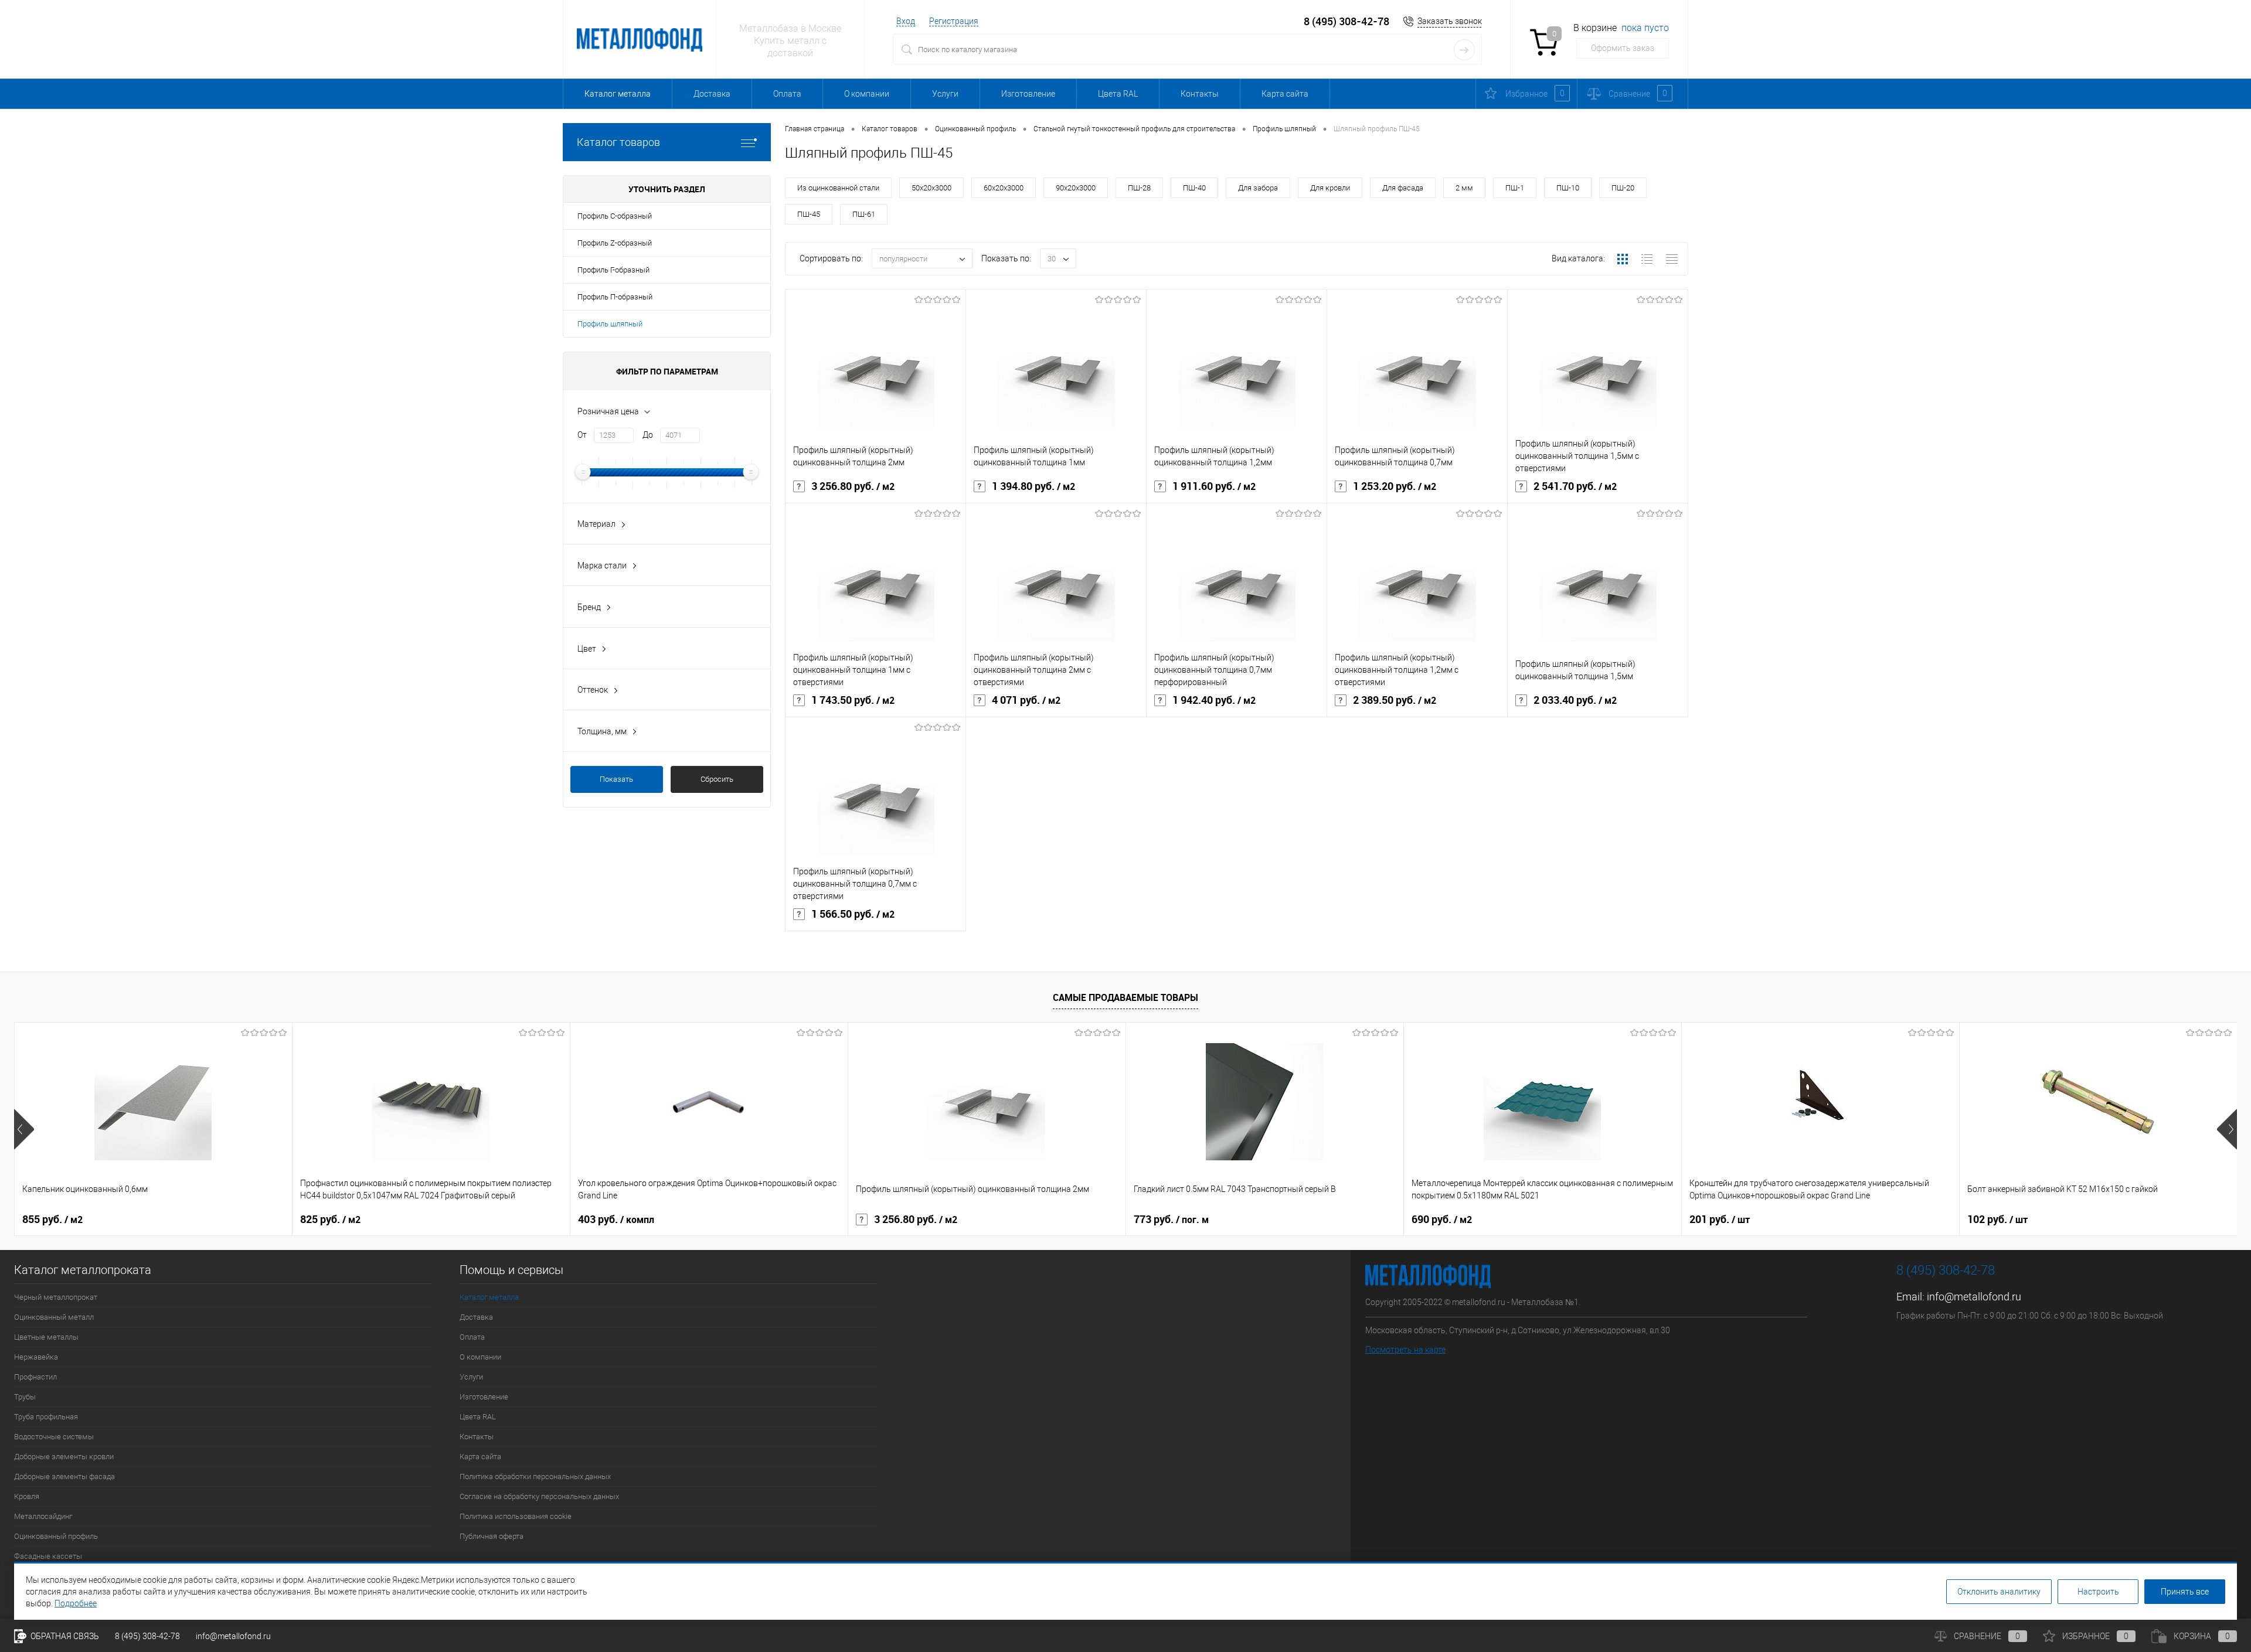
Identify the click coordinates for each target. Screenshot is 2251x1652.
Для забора (1258, 188)
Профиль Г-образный (613, 270)
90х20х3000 (1076, 188)
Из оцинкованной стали (838, 188)
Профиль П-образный (615, 297)
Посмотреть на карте (1405, 1350)
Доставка (712, 94)
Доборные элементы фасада (64, 1476)
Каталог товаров (618, 142)
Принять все (2185, 1592)
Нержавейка (36, 1357)
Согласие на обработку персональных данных (539, 1496)
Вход (906, 21)
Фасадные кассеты (48, 1556)
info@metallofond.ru (1974, 1297)
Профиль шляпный (610, 324)
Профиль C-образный (615, 216)
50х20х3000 (931, 188)
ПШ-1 (1515, 188)
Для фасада (1403, 188)
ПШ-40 (1194, 188)
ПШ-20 (1623, 188)
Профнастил (35, 1377)
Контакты (1200, 94)
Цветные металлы (46, 1337)
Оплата (787, 94)
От (582, 435)
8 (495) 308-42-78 (1346, 21)
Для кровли (1330, 188)
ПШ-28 (1139, 188)
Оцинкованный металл (54, 1317)
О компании (867, 94)
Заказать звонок (1450, 21)
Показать (616, 779)
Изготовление (1028, 94)
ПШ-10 (1568, 188)
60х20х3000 (1004, 188)
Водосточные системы (54, 1437)
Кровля (27, 1496)
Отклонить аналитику (1999, 1592)
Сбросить (717, 779)
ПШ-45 (809, 214)
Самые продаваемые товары (1125, 997)
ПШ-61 (864, 214)
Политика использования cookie (516, 1516)
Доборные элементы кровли (64, 1457)
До (648, 435)
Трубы (25, 1397)
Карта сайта (1285, 94)
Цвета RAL (1118, 94)
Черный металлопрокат (56, 1297)
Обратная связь (64, 1636)
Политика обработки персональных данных (535, 1476)
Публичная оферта (492, 1536)
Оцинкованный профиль (56, 1536)
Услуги (945, 94)
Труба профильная (46, 1417)
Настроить (2098, 1592)
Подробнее (76, 1603)
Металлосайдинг (43, 1516)
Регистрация (954, 21)
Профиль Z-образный (615, 243)
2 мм (1464, 188)
